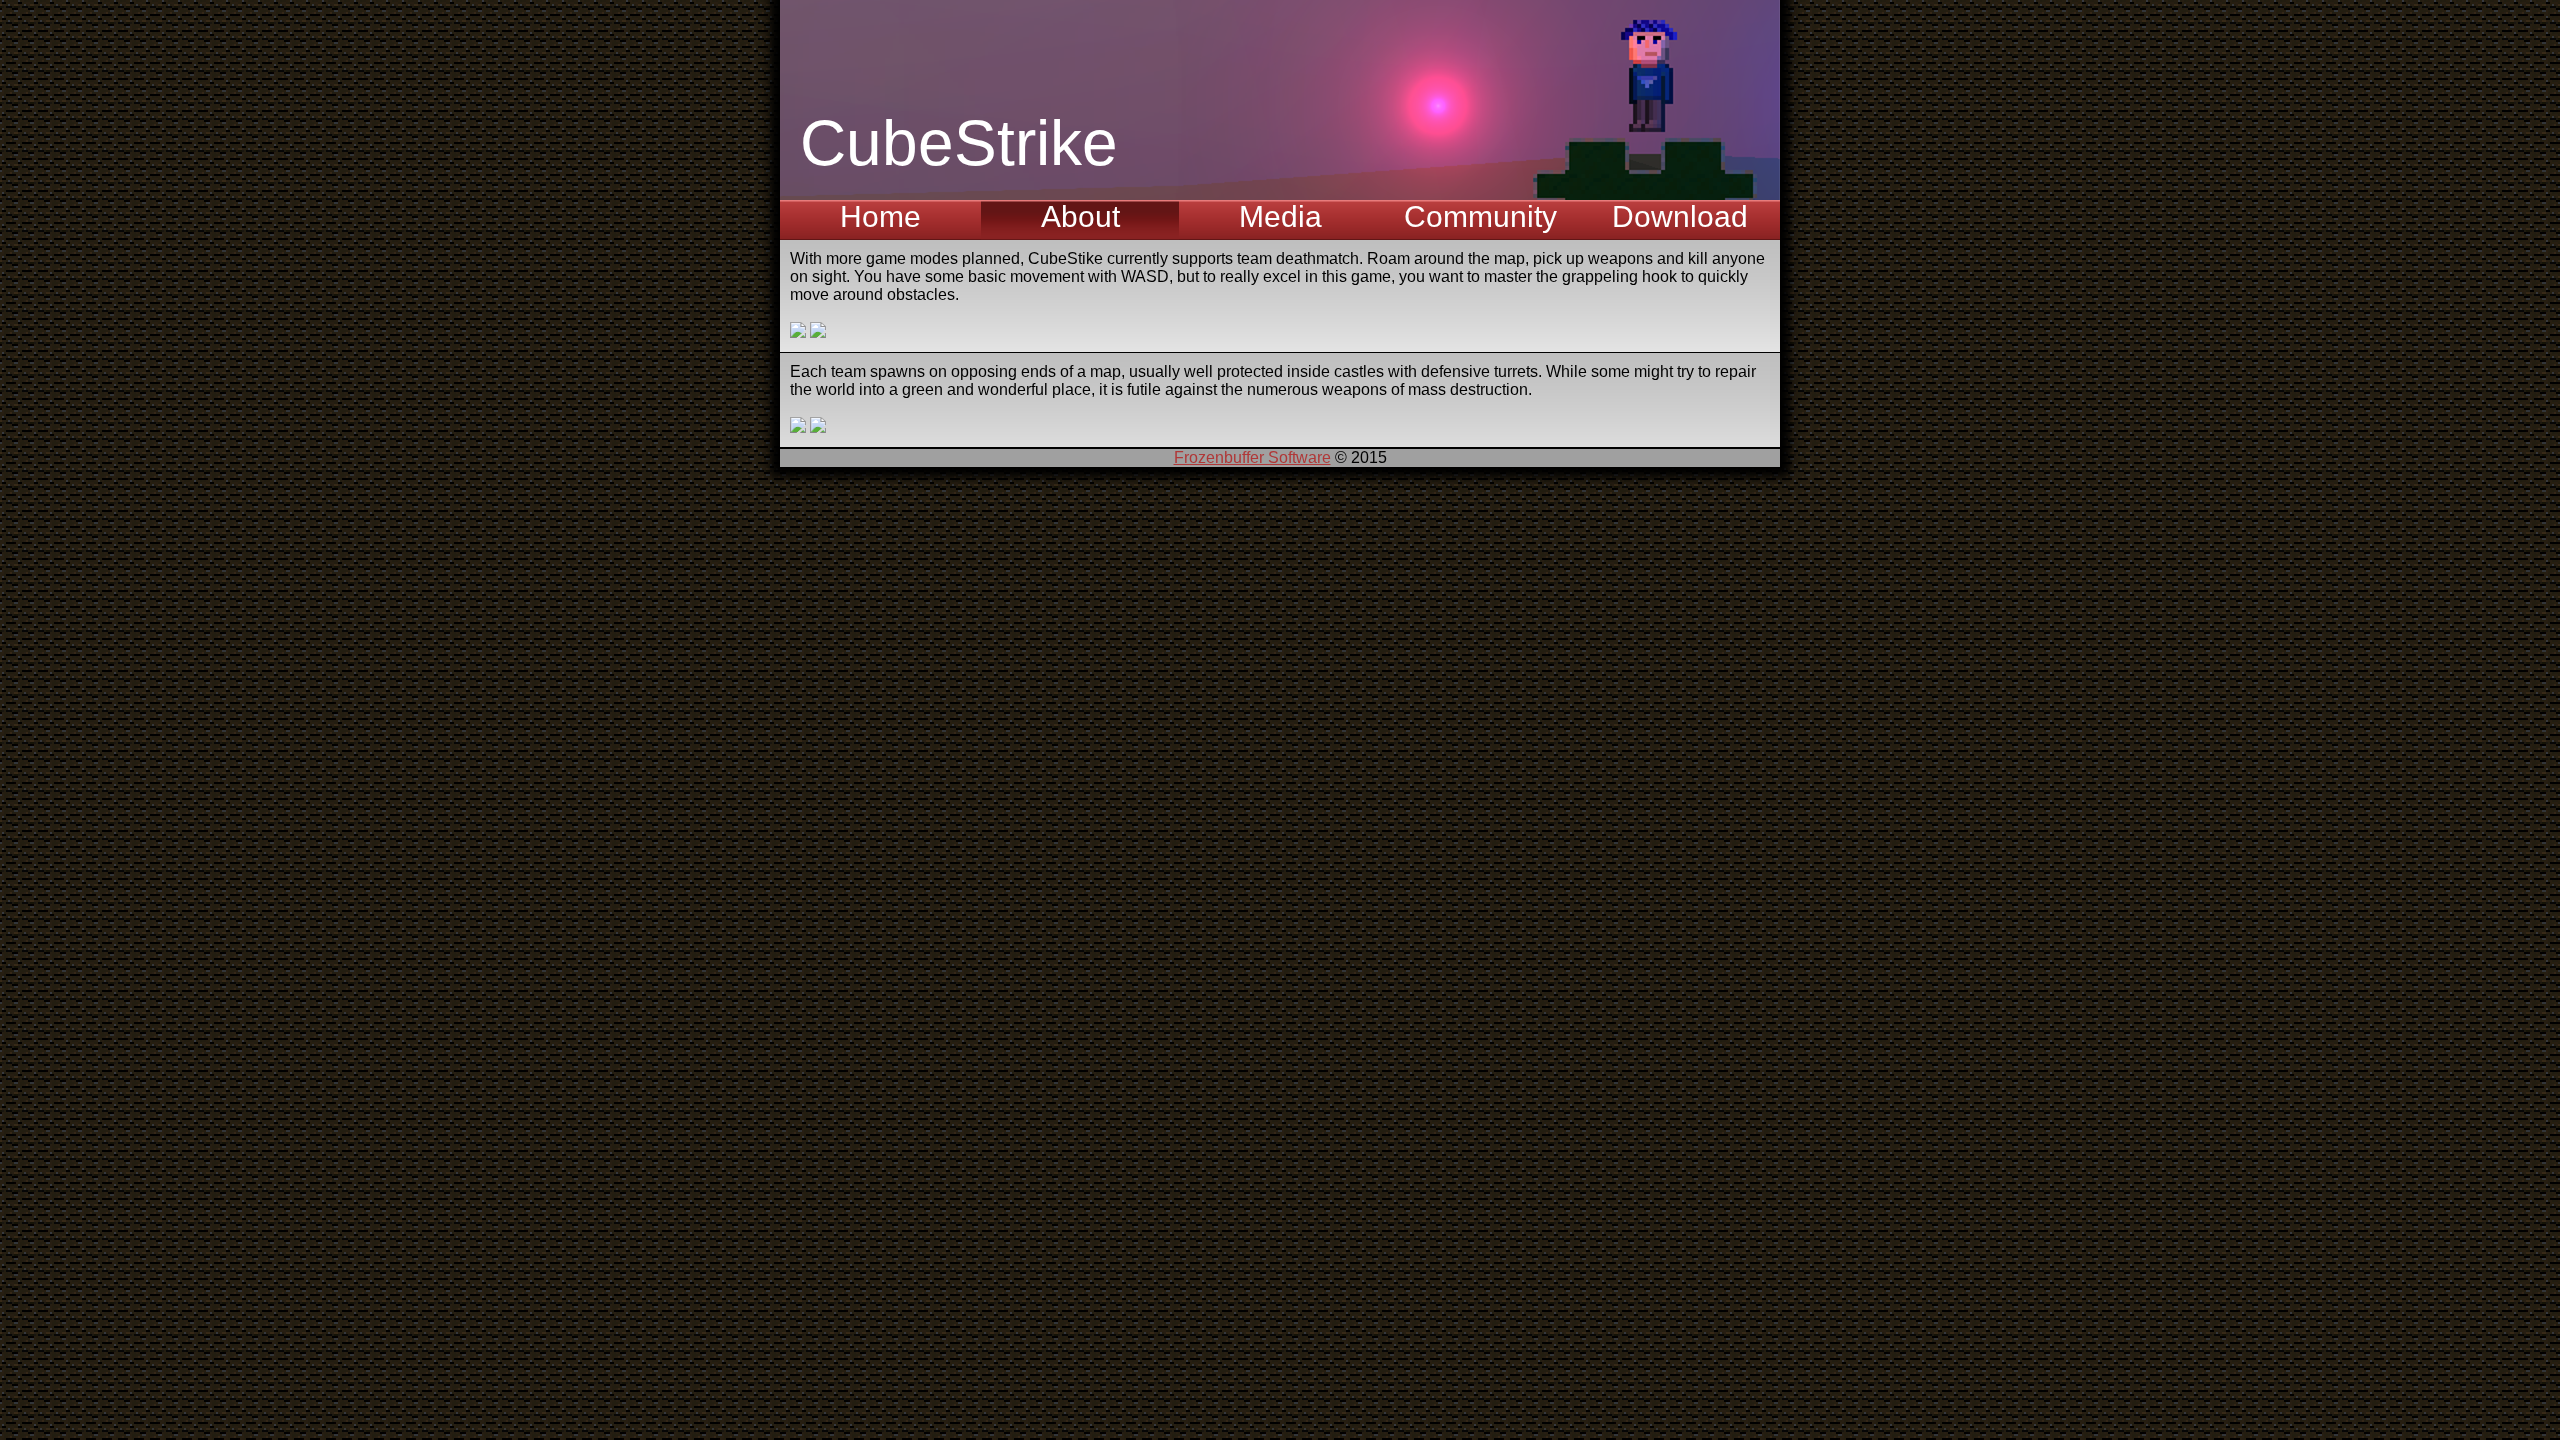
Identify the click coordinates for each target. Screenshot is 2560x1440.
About (1080, 216)
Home (880, 216)
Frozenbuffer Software (1252, 457)
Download (1680, 216)
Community (1480, 216)
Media (1280, 216)
